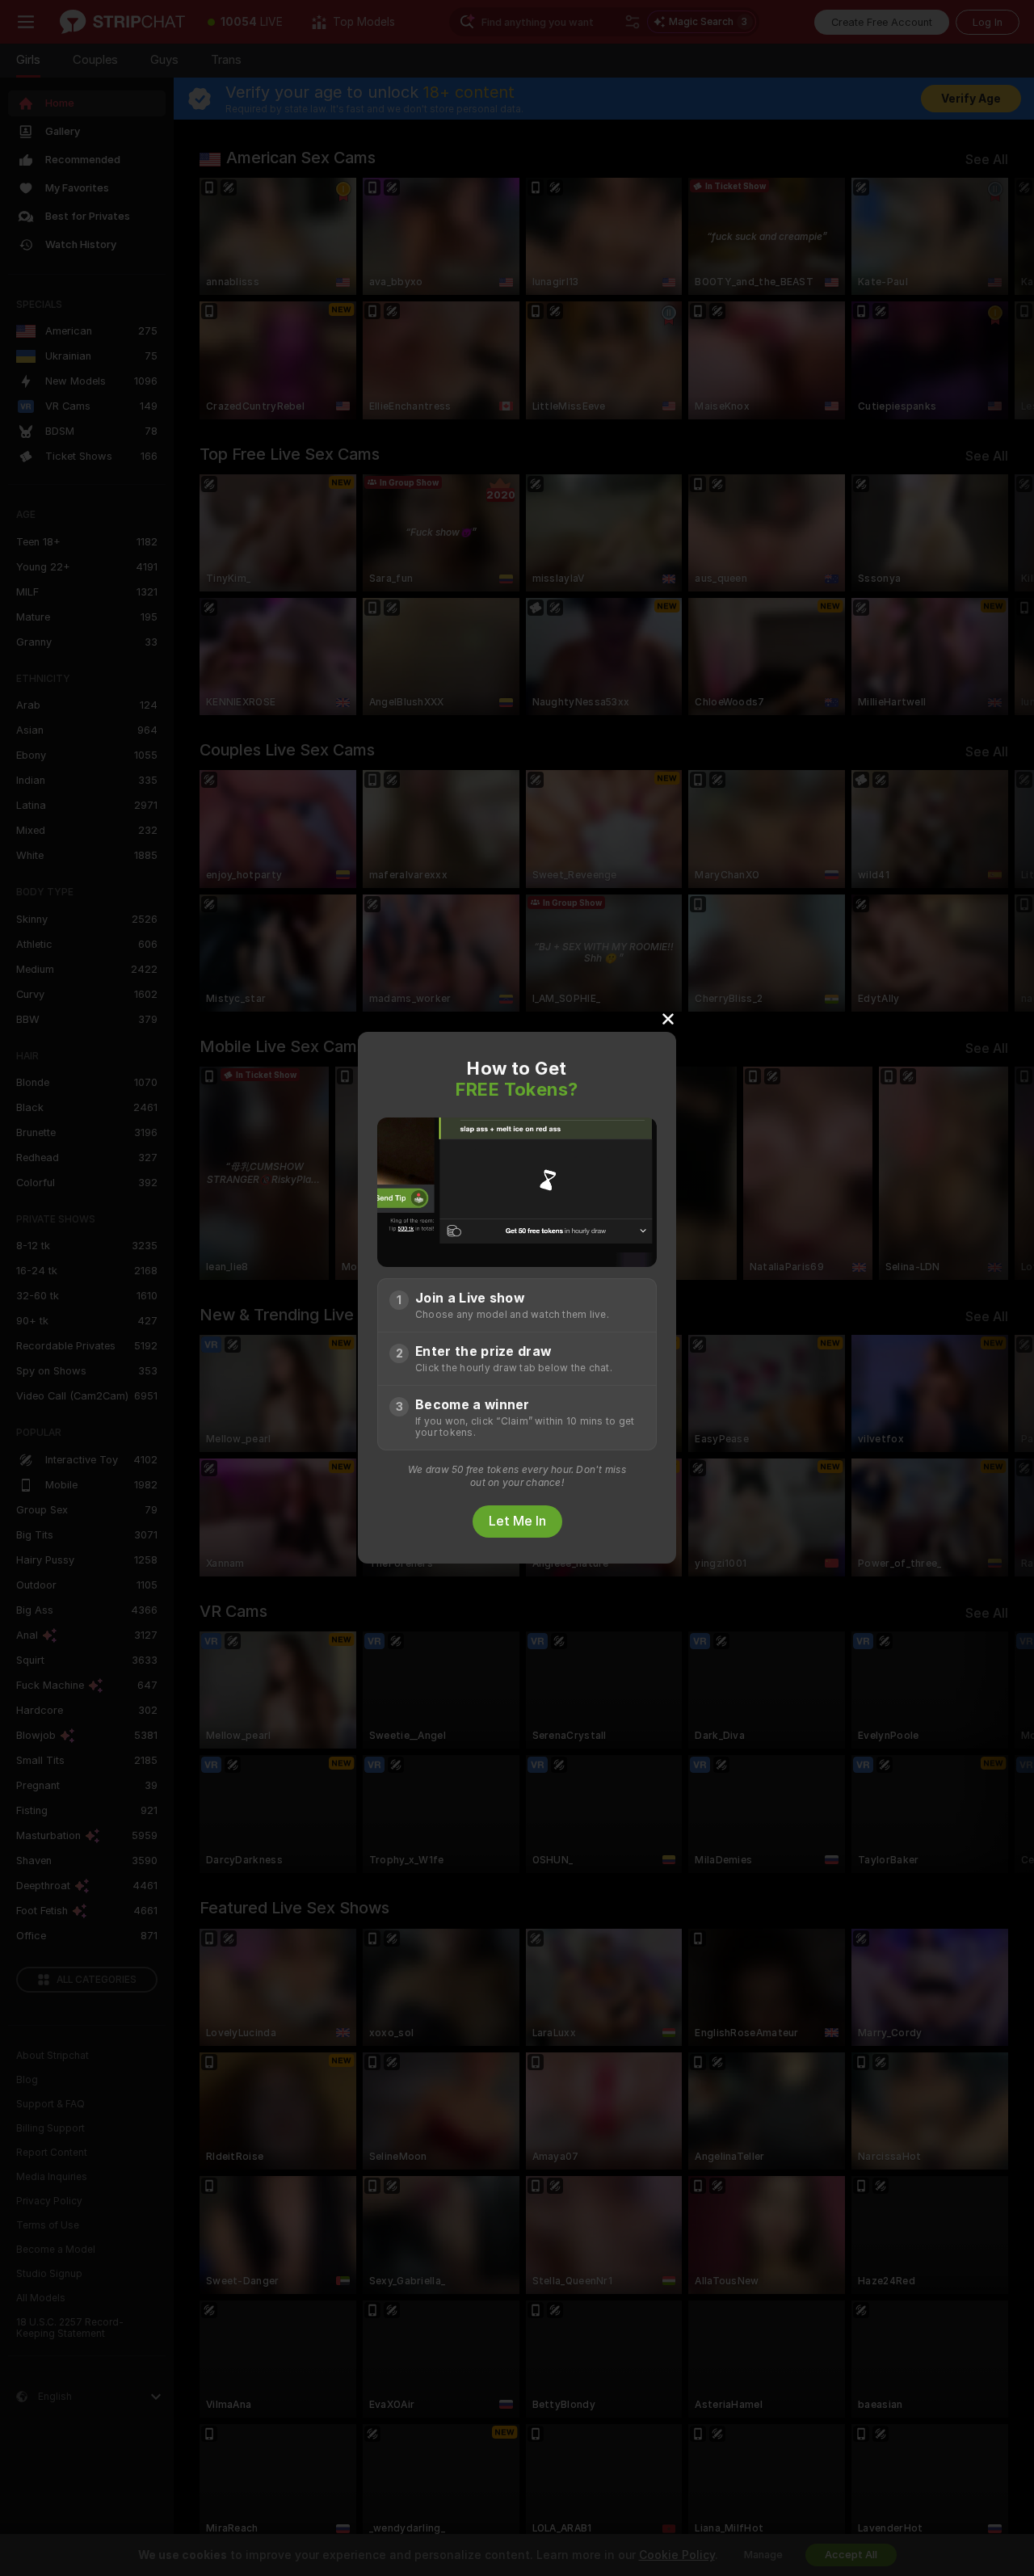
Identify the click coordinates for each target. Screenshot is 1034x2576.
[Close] (668, 1018)
